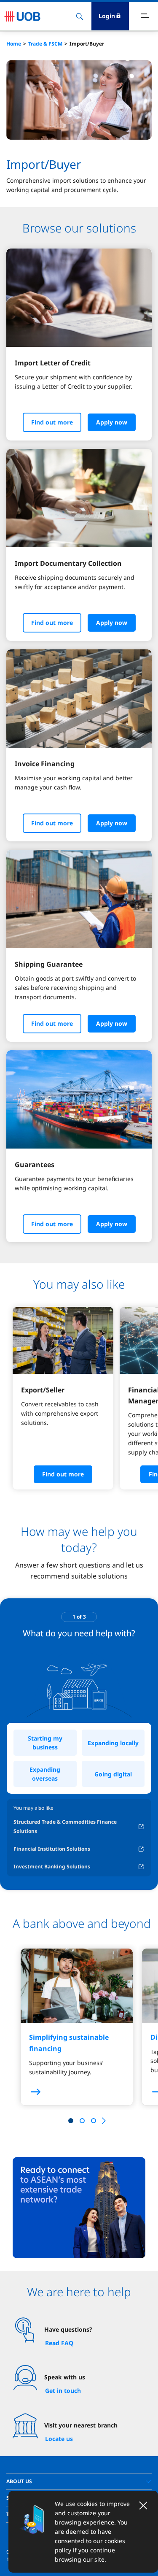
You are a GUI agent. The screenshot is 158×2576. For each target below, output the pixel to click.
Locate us (59, 2439)
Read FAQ (59, 2343)
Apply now (112, 422)
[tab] (79, 2481)
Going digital (113, 1774)
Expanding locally (113, 1743)
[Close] (143, 2506)
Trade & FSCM (45, 44)
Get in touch (63, 2391)
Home (14, 44)
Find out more (52, 422)
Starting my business (45, 1743)
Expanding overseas (45, 1774)
